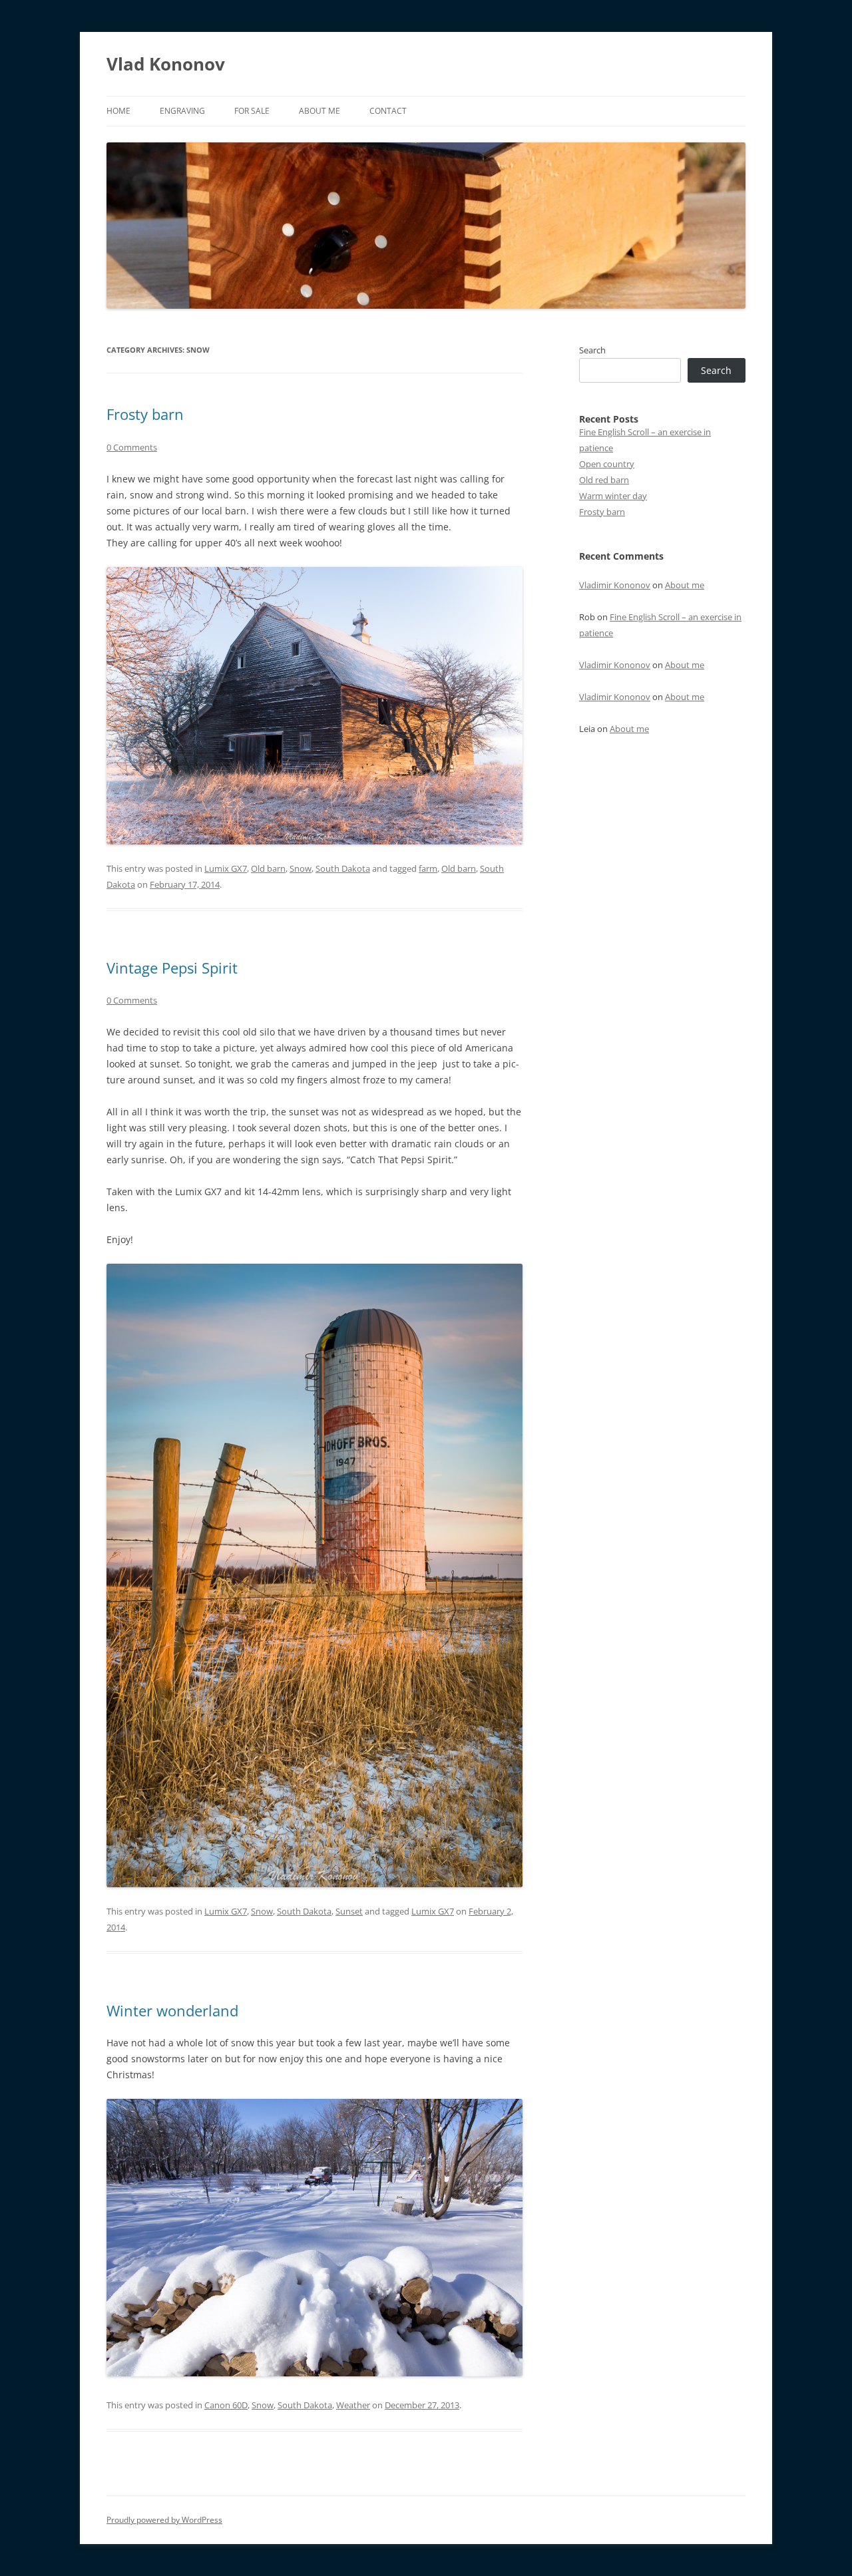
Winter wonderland (172, 2010)
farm (428, 868)
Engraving (182, 111)
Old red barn (604, 480)
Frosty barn (145, 414)
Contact (388, 111)
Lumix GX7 (226, 868)
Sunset (349, 1911)
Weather (353, 2405)
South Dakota (343, 868)
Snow (301, 868)
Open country (607, 464)
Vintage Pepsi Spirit (172, 968)
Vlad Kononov (166, 64)
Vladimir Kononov (615, 585)
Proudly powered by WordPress (164, 2520)
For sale (252, 111)
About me (319, 111)
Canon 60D (226, 2405)
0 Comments (132, 447)
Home (118, 111)
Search (592, 350)
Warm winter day (613, 496)
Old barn (268, 868)
